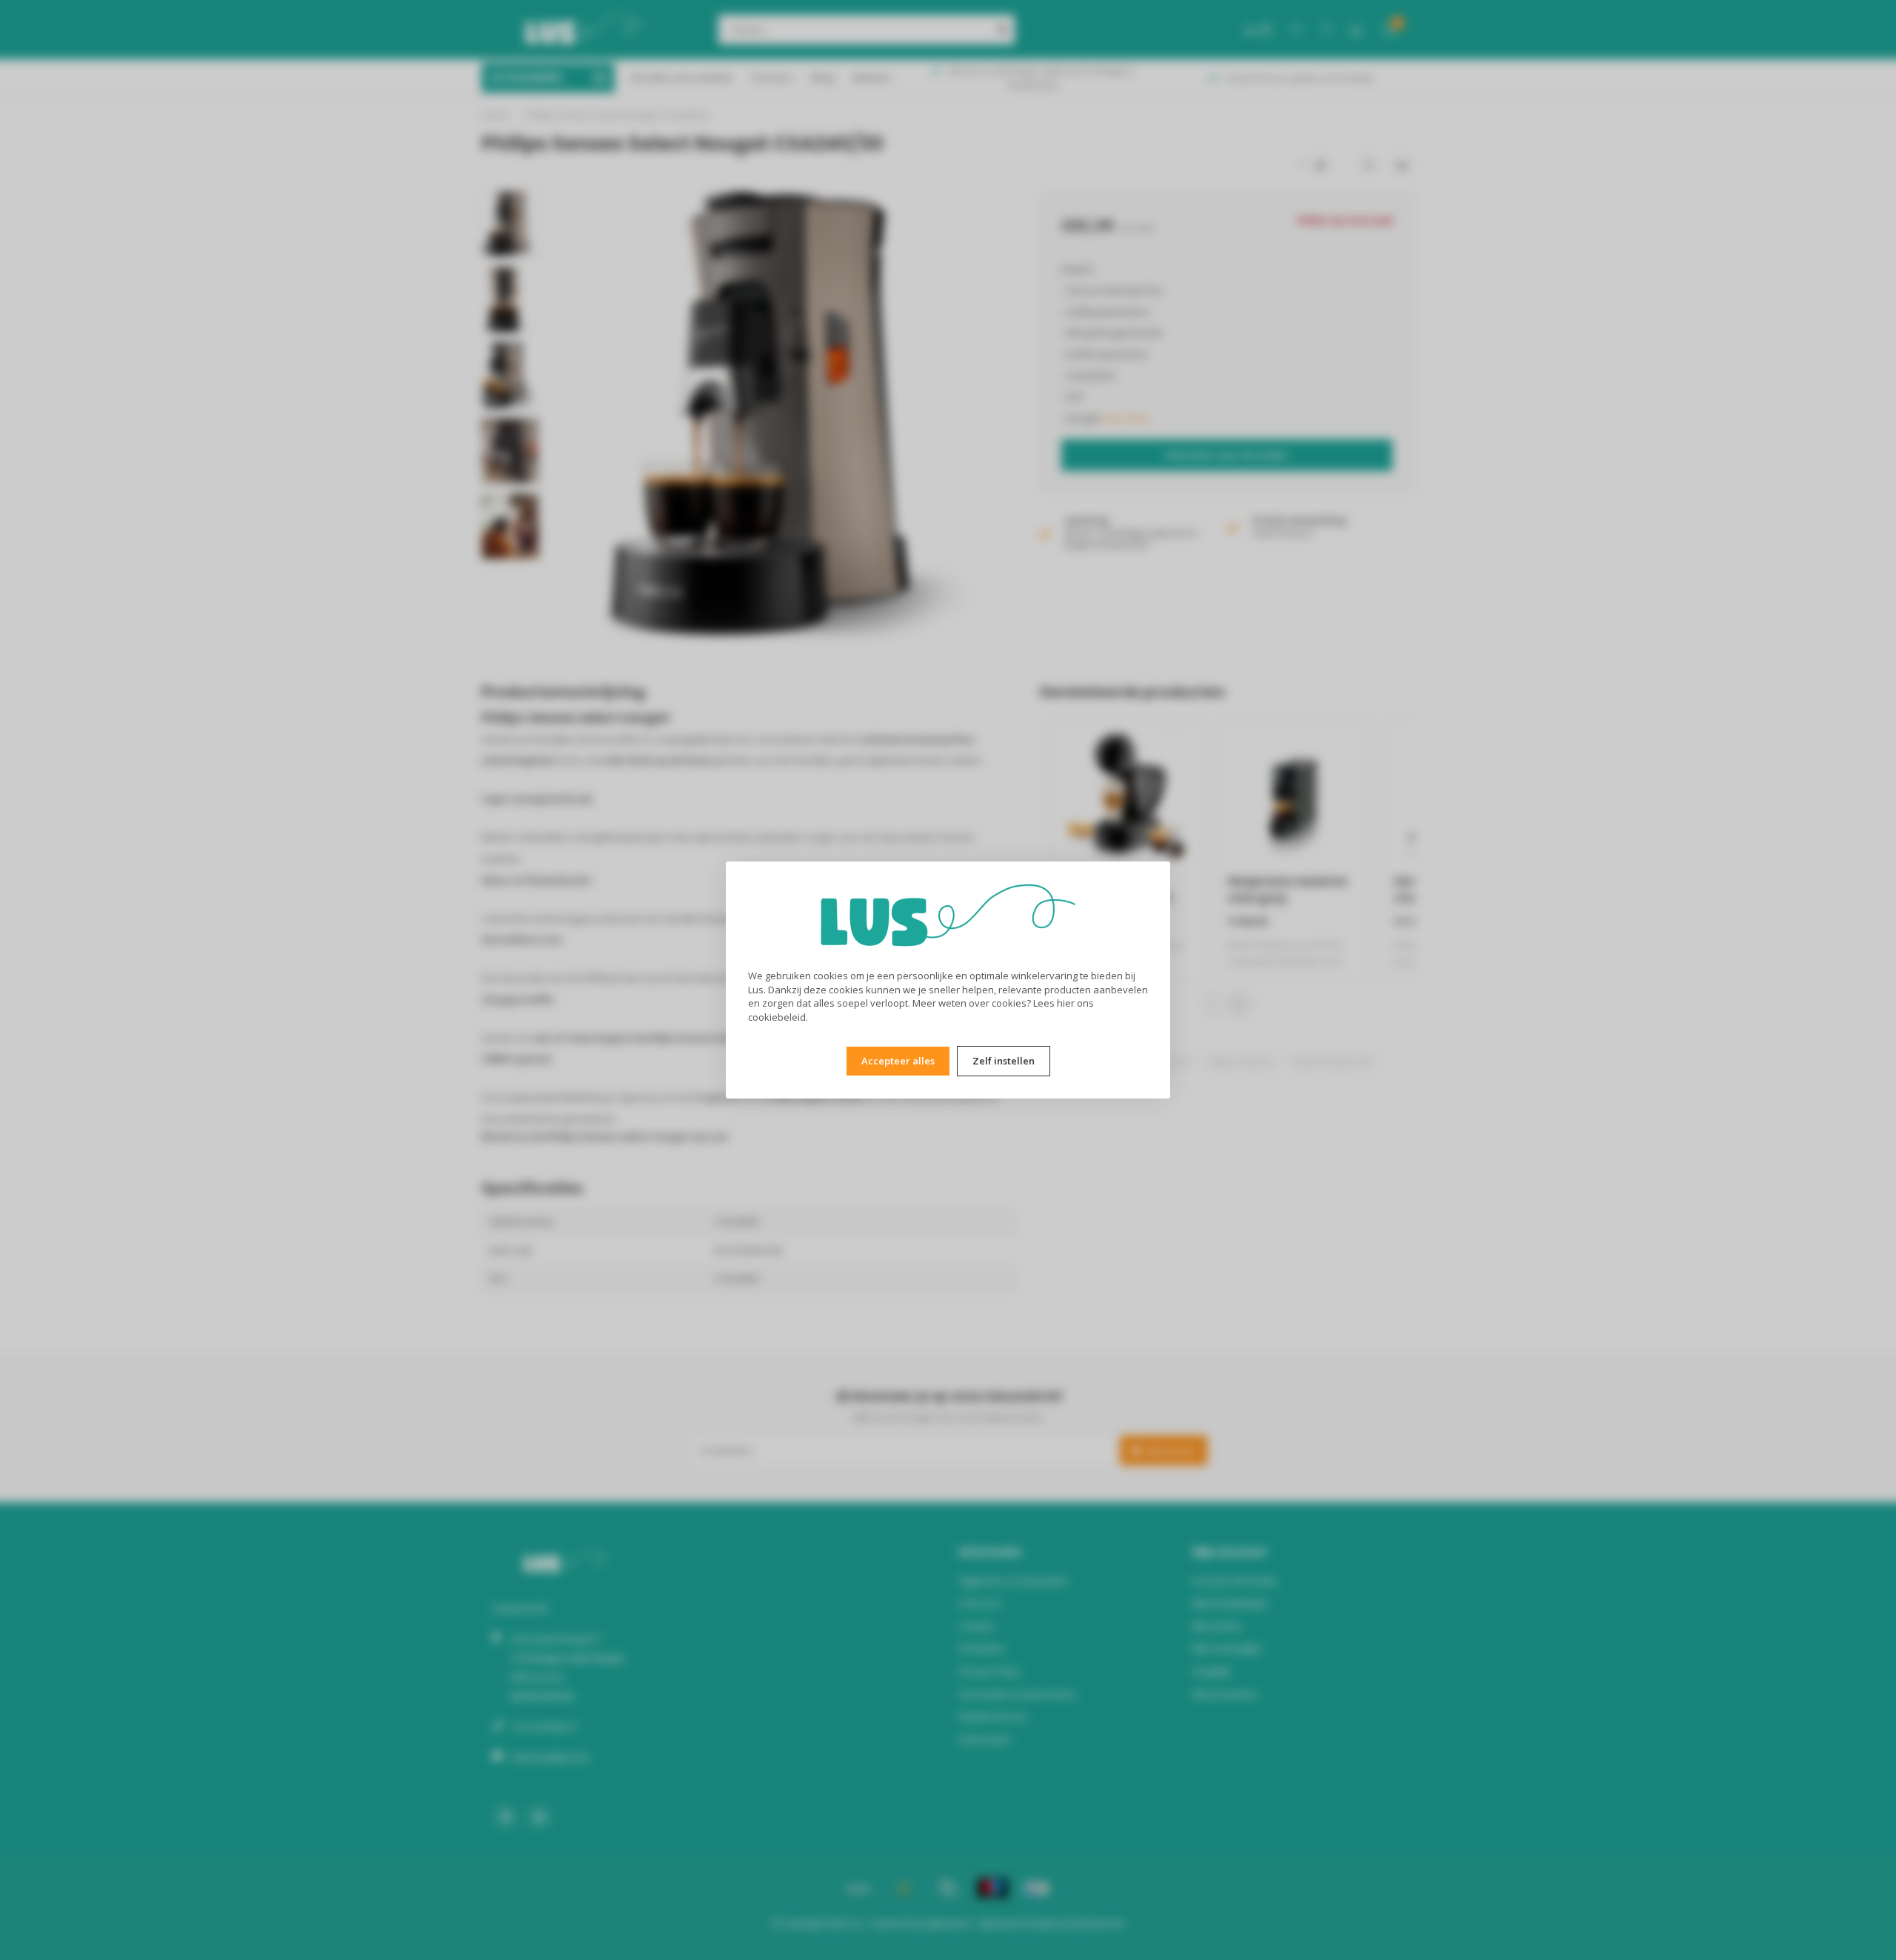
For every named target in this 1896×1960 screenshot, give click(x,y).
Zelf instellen (1004, 1061)
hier (1066, 1003)
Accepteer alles (898, 1061)
